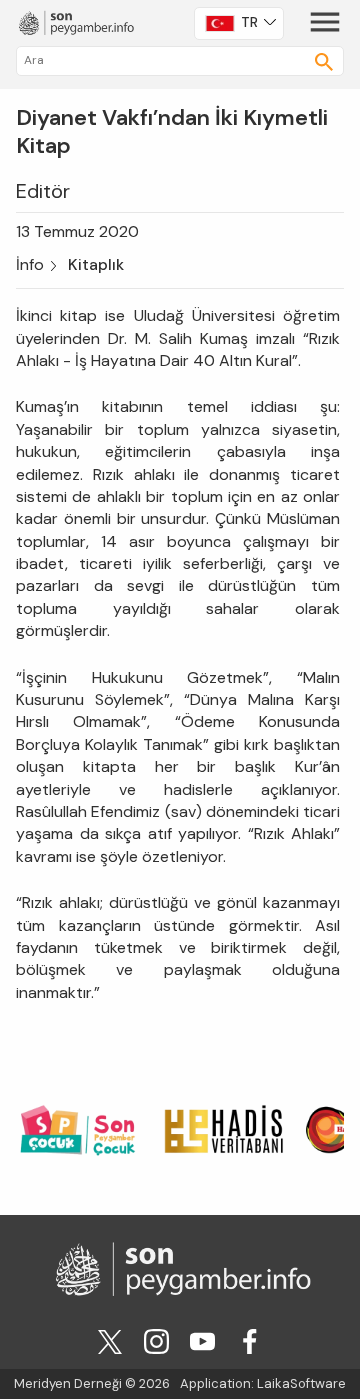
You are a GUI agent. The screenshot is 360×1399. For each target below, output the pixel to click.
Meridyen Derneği (68, 1383)
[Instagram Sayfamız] (156, 1340)
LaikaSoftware (301, 1383)
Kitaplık (96, 264)
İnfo (30, 264)
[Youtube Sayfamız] (202, 1340)
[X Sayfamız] (110, 1340)
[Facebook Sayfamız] (249, 1340)
